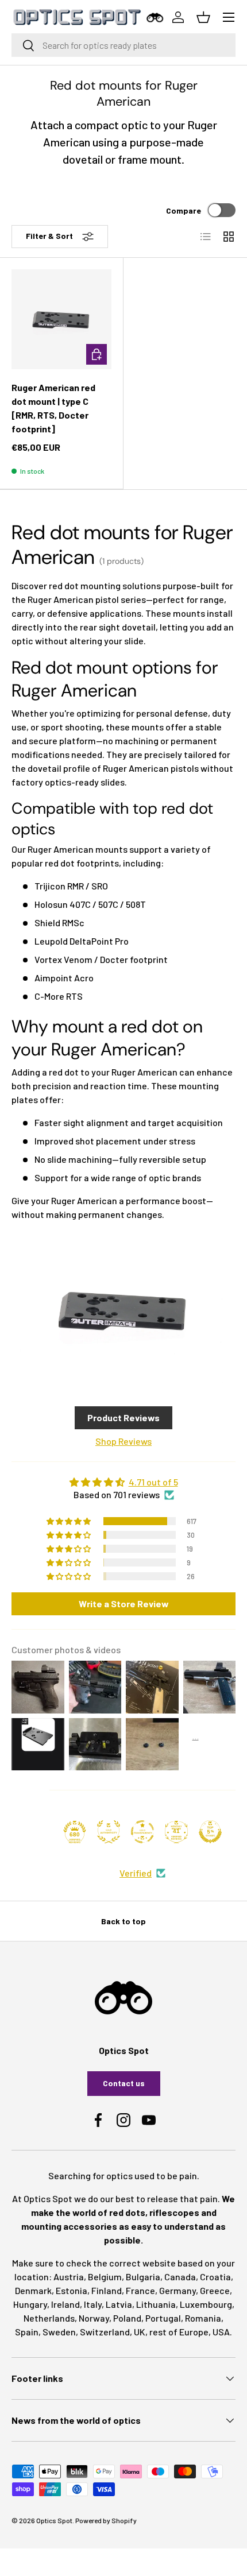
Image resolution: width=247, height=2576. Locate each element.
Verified (136, 1873)
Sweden (59, 2332)
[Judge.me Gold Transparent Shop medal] (142, 1832)
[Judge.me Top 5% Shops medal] (210, 1832)
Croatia (215, 2277)
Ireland (65, 2304)
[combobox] (123, 45)
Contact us (124, 2083)
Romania (203, 2318)
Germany (177, 2290)
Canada (180, 2277)
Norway (94, 2318)
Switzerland (105, 2332)
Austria (69, 2277)
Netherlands (49, 2318)
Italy (93, 2304)
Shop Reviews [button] (123, 1441)
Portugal (163, 2318)
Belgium (105, 2277)
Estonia (72, 2290)
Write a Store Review (124, 1604)
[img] (123, 1482)
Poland (127, 2318)
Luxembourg (206, 2304)
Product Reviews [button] (123, 1417)
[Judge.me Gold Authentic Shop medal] (109, 1832)
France (140, 2290)
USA (221, 2332)
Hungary (30, 2304)
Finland (107, 2290)
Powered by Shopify (106, 2520)
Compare (184, 210)
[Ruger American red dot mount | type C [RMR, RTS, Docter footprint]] (61, 319)
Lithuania (156, 2304)
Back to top (123, 1921)
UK (140, 2332)
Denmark (33, 2290)
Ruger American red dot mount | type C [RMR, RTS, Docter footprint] (53, 408)
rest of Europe (179, 2332)
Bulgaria (143, 2277)
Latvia (119, 2304)
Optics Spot (54, 2520)
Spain (27, 2332)
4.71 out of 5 (153, 1482)
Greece (215, 2290)
